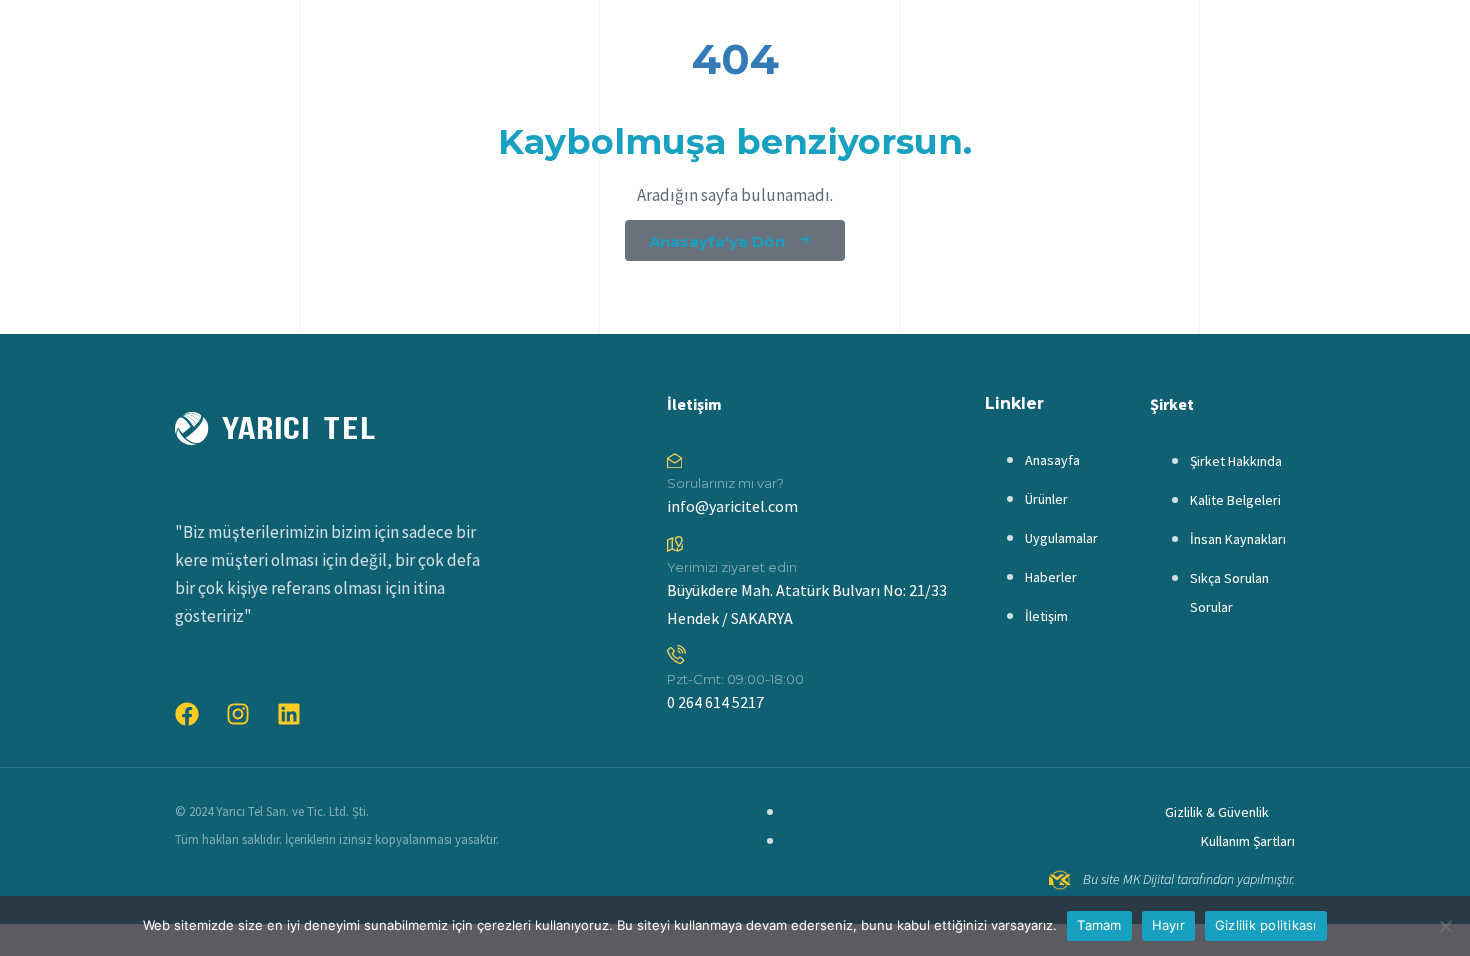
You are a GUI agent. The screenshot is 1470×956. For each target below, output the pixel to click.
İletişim (694, 404)
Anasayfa (1052, 460)
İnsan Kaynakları (1238, 539)
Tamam (1099, 925)
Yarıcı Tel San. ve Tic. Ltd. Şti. (292, 811)
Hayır (1168, 925)
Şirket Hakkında (1236, 461)
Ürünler (1046, 499)
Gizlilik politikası (1266, 925)
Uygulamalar (1061, 538)
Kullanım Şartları (1248, 841)
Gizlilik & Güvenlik (1217, 812)
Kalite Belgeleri (1235, 500)
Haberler (1051, 577)
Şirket (1172, 404)
